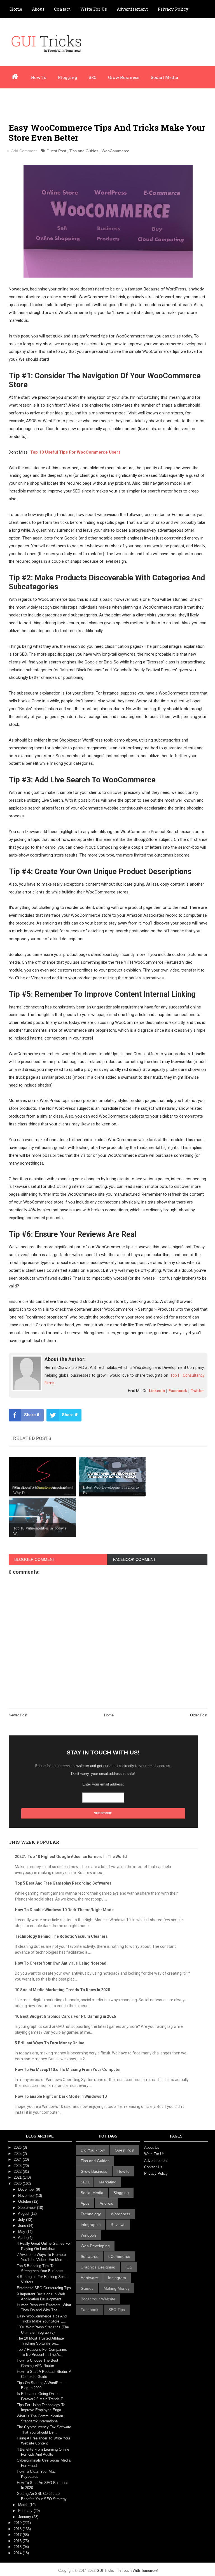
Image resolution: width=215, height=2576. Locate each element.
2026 (18, 2147)
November (27, 2196)
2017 (18, 2535)
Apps (85, 2203)
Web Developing (95, 2246)
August (24, 2213)
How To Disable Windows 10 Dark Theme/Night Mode (64, 1910)
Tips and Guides (84, 151)
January (25, 2517)
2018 (18, 2529)
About (38, 9)
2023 (18, 2166)
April (22, 2238)
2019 (18, 2523)
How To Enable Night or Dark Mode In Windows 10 (61, 2096)
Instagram (117, 2278)
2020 (18, 2184)
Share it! (32, 1415)
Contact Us (153, 2167)
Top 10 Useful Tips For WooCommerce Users (75, 452)
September (28, 2208)
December (27, 2189)
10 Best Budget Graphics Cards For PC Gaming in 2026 (65, 2016)
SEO (93, 77)
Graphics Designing (98, 2267)
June (23, 2226)
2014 (18, 2553)
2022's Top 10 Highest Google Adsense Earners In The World (71, 1857)
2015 (18, 2547)
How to (123, 2171)
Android (107, 2203)
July (22, 2220)
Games (87, 2288)
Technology (91, 2214)
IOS (129, 2267)
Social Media (165, 77)
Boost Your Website (98, 2299)
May (22, 2232)
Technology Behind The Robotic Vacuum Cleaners (61, 1936)
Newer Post (18, 1715)
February (26, 2511)
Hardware (89, 2278)
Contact (62, 9)
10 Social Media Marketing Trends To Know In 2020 (62, 1990)
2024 (18, 2159)
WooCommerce (115, 151)
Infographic (57, 100)
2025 (18, 2154)
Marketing (108, 2182)
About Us (152, 2147)
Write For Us (94, 9)
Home (16, 9)
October (25, 2201)
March (24, 2505)
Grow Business (124, 77)
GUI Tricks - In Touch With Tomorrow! (127, 2571)
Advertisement (132, 9)
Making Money (117, 2288)
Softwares (89, 2256)
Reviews (118, 2225)
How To (39, 77)
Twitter (197, 1391)
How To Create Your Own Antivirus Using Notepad (61, 1963)
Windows (89, 2235)
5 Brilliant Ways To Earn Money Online (50, 2043)
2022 (18, 2172)
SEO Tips (117, 2310)
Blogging (68, 77)
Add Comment (24, 151)
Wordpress (21, 100)
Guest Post (56, 151)
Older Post (199, 1715)
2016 (18, 2541)
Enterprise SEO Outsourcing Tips (44, 2288)
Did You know (93, 2150)
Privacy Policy (173, 9)
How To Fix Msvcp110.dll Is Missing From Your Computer (68, 2070)
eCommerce (119, 2256)
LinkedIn (157, 1391)
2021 (18, 2177)
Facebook (178, 1391)
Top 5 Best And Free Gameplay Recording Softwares (63, 1883)
